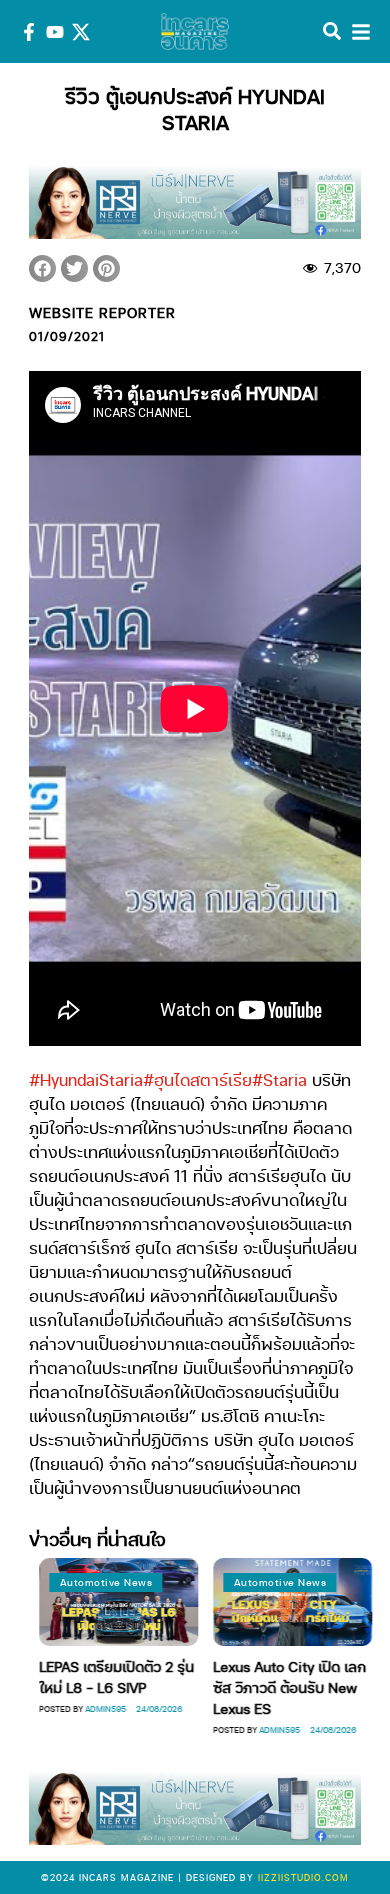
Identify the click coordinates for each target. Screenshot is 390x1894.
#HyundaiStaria (86, 1079)
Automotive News (101, 1582)
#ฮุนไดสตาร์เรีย (197, 1079)
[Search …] (332, 32)
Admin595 (101, 1708)
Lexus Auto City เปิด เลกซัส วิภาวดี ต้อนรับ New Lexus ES (285, 1687)
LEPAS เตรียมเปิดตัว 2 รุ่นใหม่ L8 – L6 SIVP (112, 1676)
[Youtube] (55, 32)
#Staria (279, 1079)
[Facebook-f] (29, 32)
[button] (42, 268)
